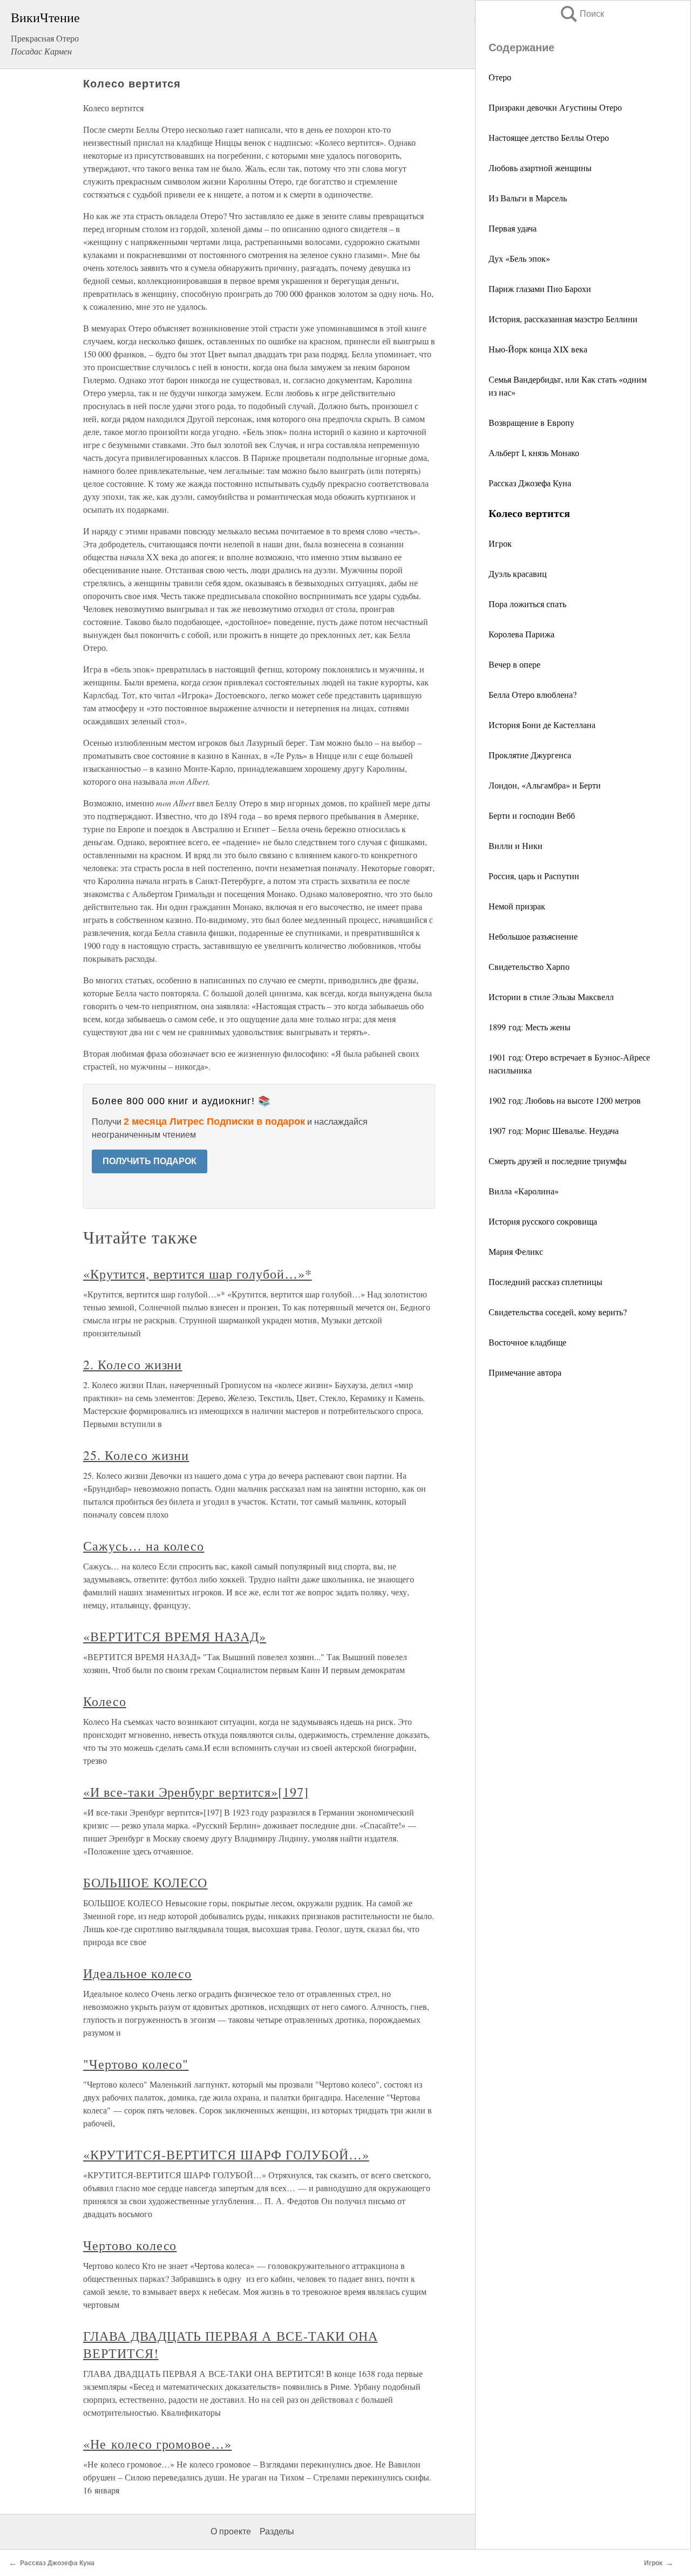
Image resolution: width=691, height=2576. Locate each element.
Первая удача (513, 228)
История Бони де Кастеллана (542, 725)
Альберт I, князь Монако (534, 453)
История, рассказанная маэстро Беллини (563, 319)
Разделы (277, 2531)
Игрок (500, 543)
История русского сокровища (543, 1221)
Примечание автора (525, 1372)
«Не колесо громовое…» (157, 2444)
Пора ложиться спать (527, 604)
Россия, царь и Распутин (534, 876)
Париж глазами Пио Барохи (540, 288)
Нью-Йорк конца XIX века (538, 349)
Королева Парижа (521, 634)
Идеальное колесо (137, 1973)
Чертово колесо (130, 2245)
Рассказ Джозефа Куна (530, 483)
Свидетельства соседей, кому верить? (558, 1312)
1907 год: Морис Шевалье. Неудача (554, 1130)
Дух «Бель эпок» (519, 258)
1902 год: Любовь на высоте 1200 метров (565, 1100)
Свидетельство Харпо (529, 966)
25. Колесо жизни (136, 1455)
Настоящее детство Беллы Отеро (549, 137)
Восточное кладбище (527, 1342)
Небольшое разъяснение (533, 936)
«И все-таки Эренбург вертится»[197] (196, 1792)
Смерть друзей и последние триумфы (558, 1161)
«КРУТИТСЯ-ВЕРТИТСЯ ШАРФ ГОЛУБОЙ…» (226, 2154)
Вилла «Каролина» (524, 1191)
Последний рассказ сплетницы (546, 1282)
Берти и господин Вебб (532, 815)
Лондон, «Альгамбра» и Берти (545, 785)
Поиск (581, 14)
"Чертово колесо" (136, 2064)
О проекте (231, 2531)
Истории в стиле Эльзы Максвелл (551, 997)
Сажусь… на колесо (144, 1546)
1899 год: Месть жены (530, 1027)
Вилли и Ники (516, 845)
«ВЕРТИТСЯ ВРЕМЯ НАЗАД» (175, 1636)
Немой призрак (517, 906)
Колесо (105, 1701)
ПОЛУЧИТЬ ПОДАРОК (150, 1161)
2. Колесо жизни (133, 1364)
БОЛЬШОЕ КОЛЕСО (145, 1882)
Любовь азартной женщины (540, 168)
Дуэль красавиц (518, 573)
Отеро (500, 77)
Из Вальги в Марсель (528, 198)
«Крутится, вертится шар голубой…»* (198, 1274)
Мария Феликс (516, 1251)
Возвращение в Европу (531, 422)
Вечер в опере (514, 664)
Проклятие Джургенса (530, 755)
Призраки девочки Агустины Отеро (555, 107)
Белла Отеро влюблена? (533, 694)
